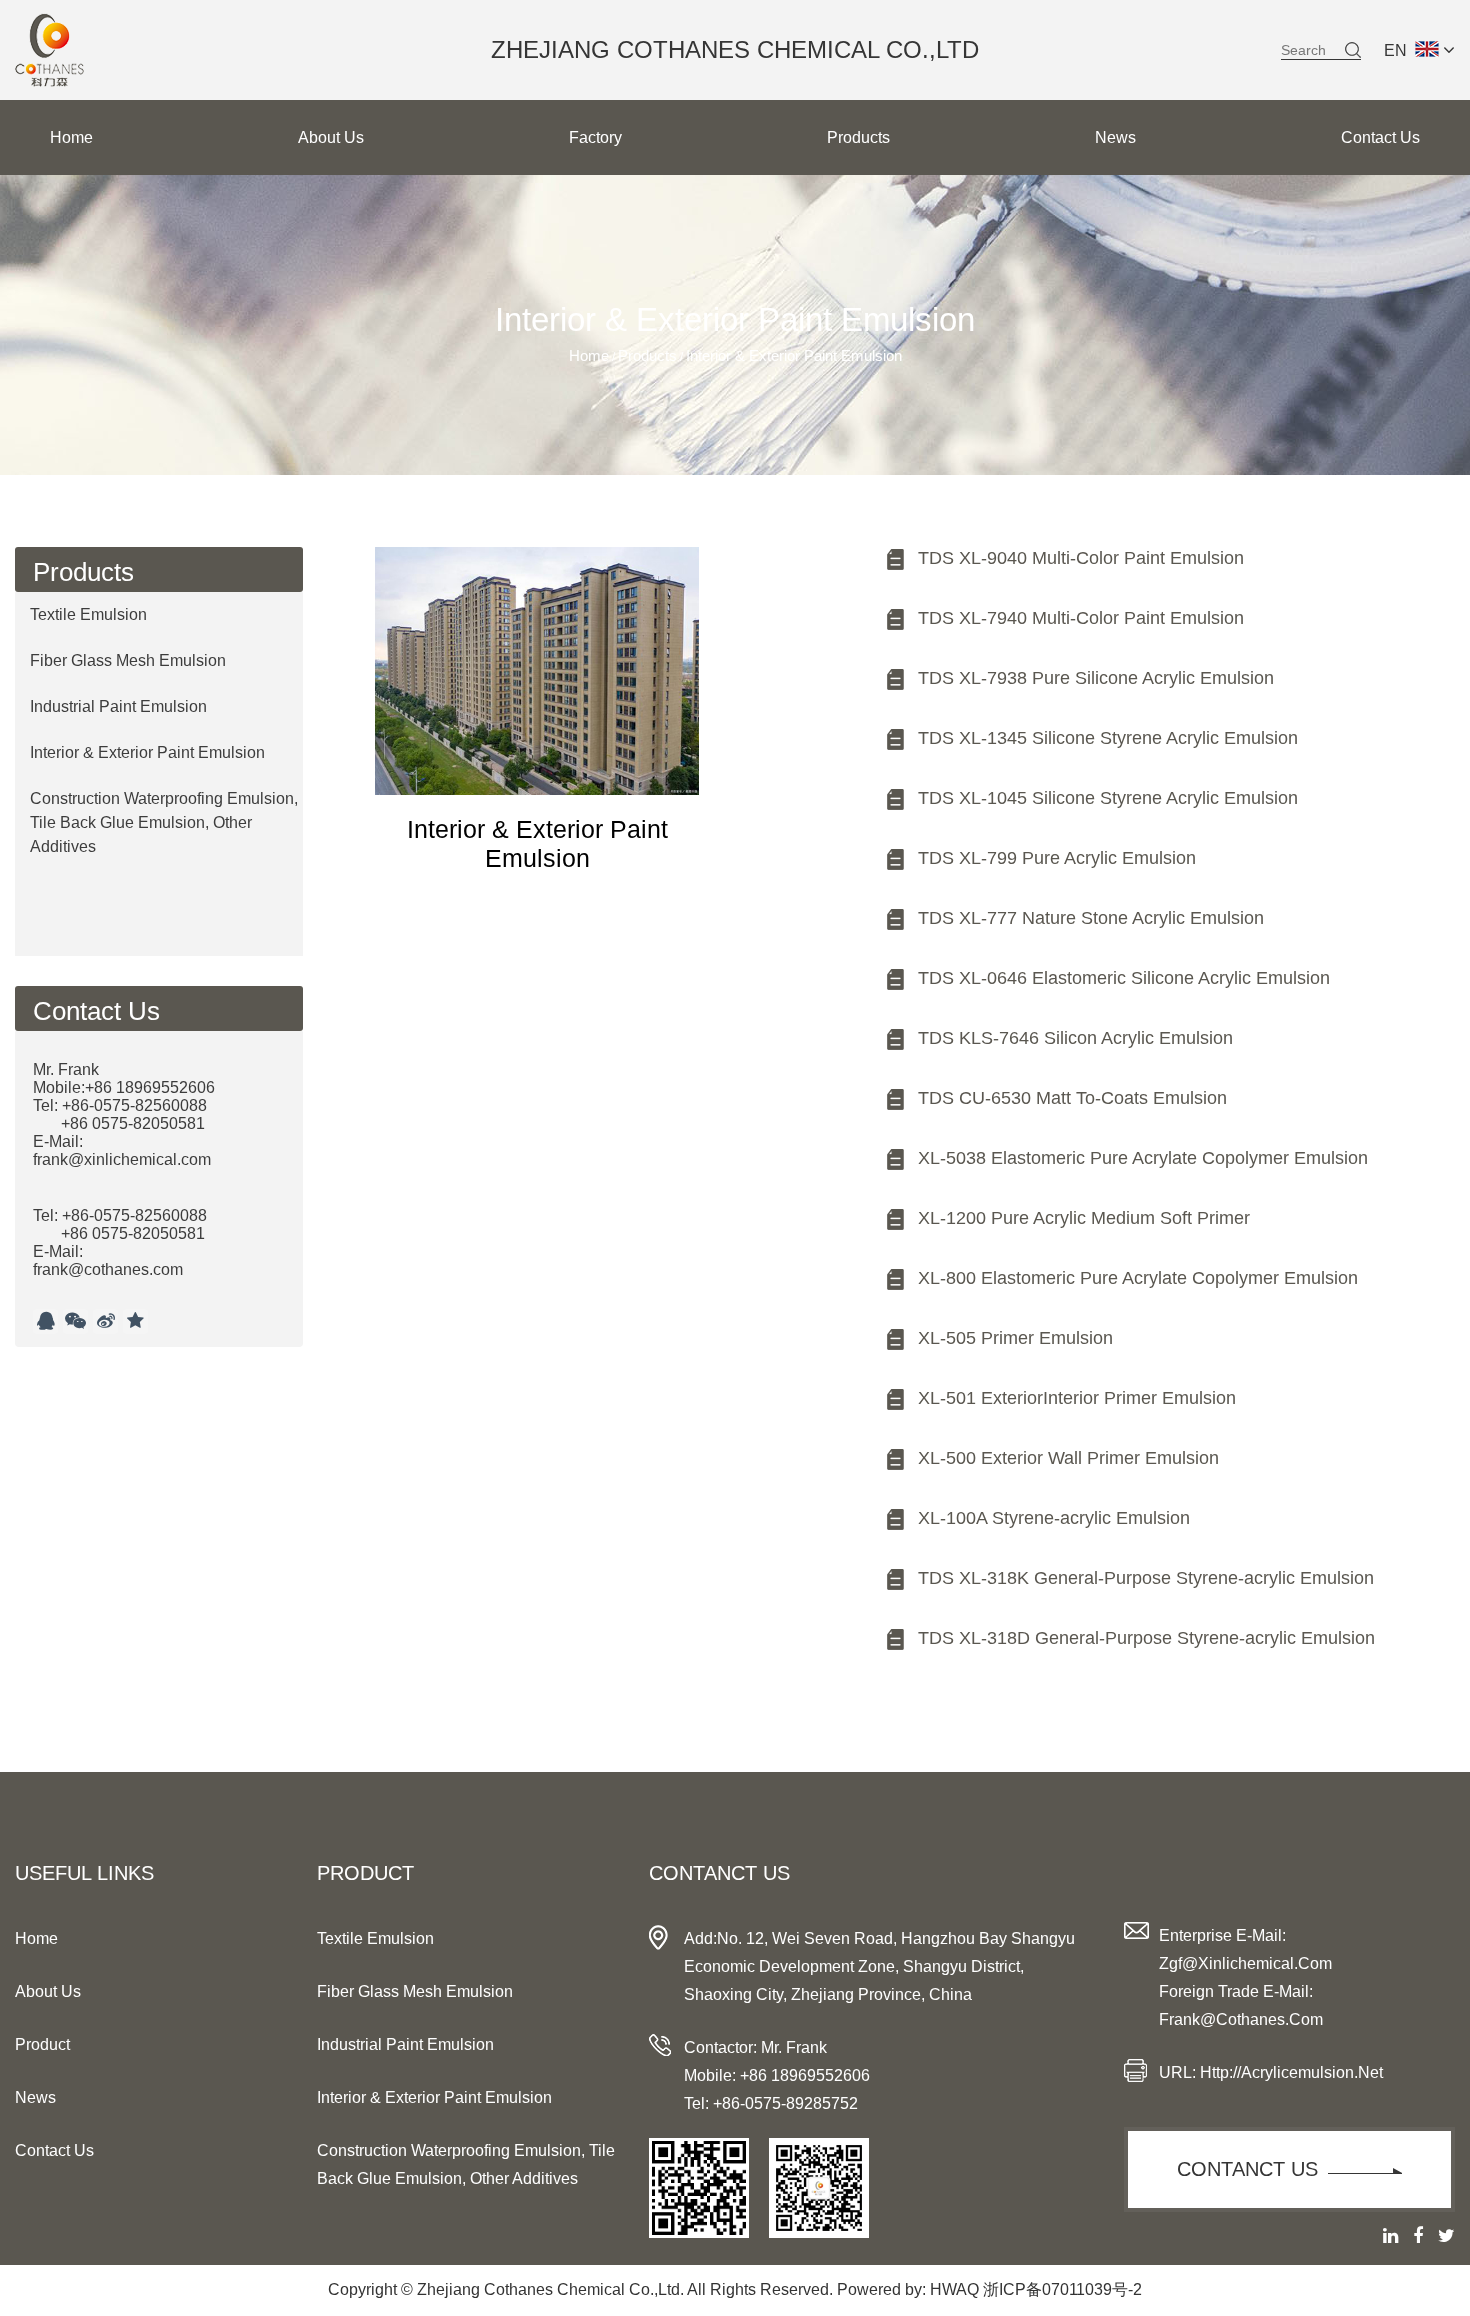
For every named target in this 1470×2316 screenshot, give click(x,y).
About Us (331, 137)
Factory (595, 137)
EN (1395, 50)
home (36, 1938)
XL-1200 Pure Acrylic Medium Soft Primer (1084, 1218)
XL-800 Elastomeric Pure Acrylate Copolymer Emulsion (1138, 1278)
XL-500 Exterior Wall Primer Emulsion (1068, 1458)
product (42, 2044)
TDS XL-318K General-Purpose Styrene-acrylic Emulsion (1146, 1578)
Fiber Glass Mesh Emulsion (128, 660)
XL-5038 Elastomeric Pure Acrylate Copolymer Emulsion (1143, 1158)
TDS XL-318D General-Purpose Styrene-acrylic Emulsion (1146, 1638)
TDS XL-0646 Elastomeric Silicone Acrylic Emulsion (1124, 978)
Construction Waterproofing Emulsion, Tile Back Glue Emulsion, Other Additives (164, 822)
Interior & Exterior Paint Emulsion (147, 752)
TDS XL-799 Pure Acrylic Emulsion (1057, 858)
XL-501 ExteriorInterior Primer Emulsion (1077, 1398)
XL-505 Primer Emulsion (1015, 1338)
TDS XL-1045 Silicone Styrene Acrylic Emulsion (1108, 798)
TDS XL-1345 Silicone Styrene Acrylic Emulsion (1108, 738)
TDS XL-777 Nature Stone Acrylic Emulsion (1091, 918)
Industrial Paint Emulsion (118, 706)
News (1115, 137)
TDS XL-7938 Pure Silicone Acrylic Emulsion (1096, 678)
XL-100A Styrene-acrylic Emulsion (1054, 1518)
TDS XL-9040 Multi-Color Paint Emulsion (1081, 558)
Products (858, 137)
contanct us (1247, 2169)
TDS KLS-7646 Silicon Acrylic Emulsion (1075, 1038)
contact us (54, 2150)
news (35, 2097)
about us (48, 1991)
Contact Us (1380, 137)
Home (71, 137)
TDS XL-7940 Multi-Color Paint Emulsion (1081, 618)
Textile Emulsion (88, 614)
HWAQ (954, 2289)
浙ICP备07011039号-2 (1062, 2289)
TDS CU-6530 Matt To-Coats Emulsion (1072, 1098)
